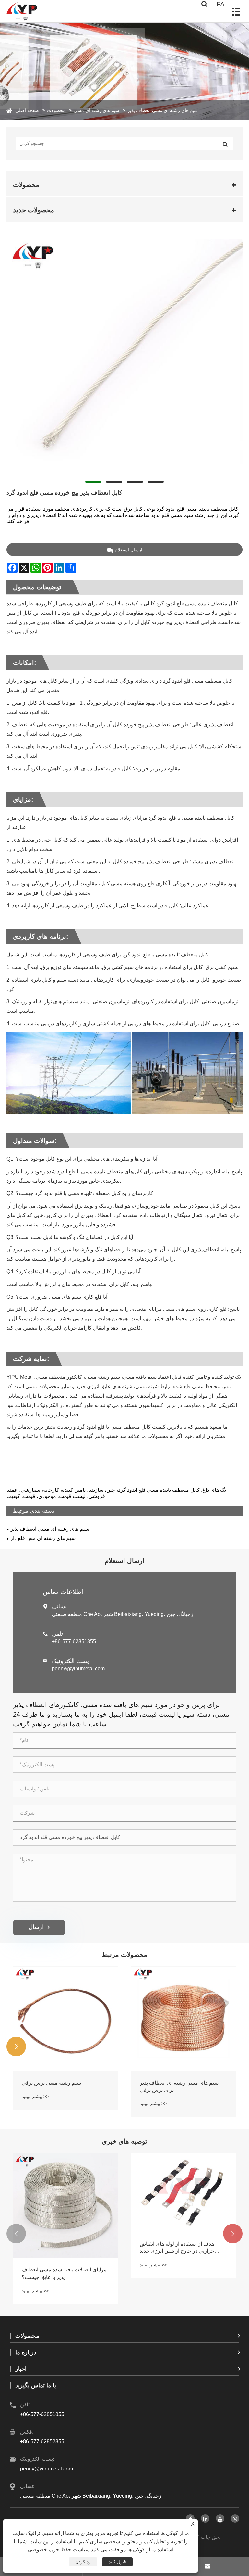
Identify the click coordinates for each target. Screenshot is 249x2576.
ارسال (39, 1927)
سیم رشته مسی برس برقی (51, 2083)
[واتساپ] (235, 2518)
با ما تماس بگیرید (36, 2385)
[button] (16, 2046)
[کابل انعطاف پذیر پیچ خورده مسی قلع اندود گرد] (124, 357)
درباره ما (26, 2352)
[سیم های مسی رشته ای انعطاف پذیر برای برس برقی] (184, 2019)
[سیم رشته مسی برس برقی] (65, 2019)
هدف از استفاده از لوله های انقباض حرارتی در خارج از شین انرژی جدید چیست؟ (177, 2248)
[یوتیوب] (220, 2518)
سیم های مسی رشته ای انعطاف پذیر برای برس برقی (179, 2086)
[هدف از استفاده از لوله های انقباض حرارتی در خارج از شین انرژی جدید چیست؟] (184, 2192)
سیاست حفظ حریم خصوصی (59, 2550)
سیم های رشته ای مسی (96, 110)
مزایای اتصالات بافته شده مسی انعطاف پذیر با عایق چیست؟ (64, 2273)
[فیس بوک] (190, 2518)
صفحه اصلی (27, 110)
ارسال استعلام (129, 550)
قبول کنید (117, 2562)
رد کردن (83, 2562)
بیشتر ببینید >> (35, 2096)
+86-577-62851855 (74, 1641)
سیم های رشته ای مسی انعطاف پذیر (163, 110)
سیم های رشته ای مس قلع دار (43, 1538)
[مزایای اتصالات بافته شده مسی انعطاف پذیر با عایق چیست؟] (65, 2205)
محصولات (56, 110)
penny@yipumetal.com (78, 1669)
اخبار (21, 2369)
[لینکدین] (205, 2518)
